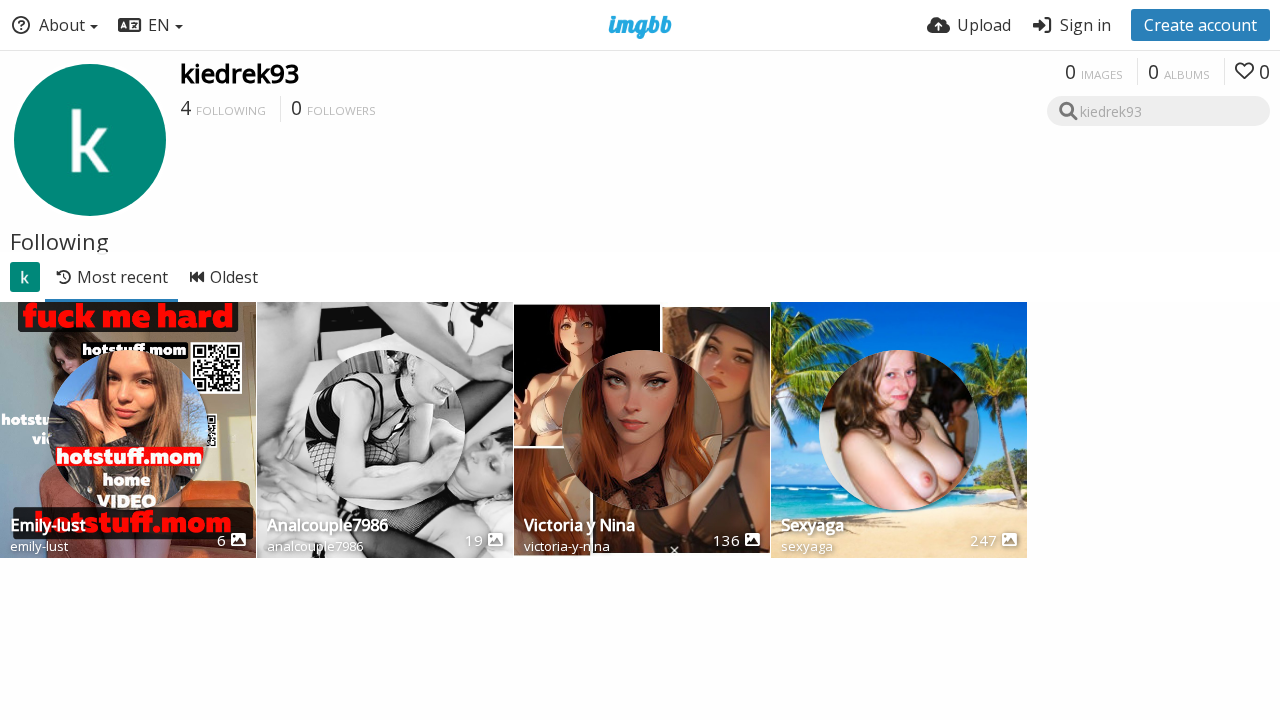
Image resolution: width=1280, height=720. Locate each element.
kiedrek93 (240, 73)
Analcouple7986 (327, 526)
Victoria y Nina (579, 526)
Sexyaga (812, 526)
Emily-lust (48, 526)
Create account (1200, 25)
